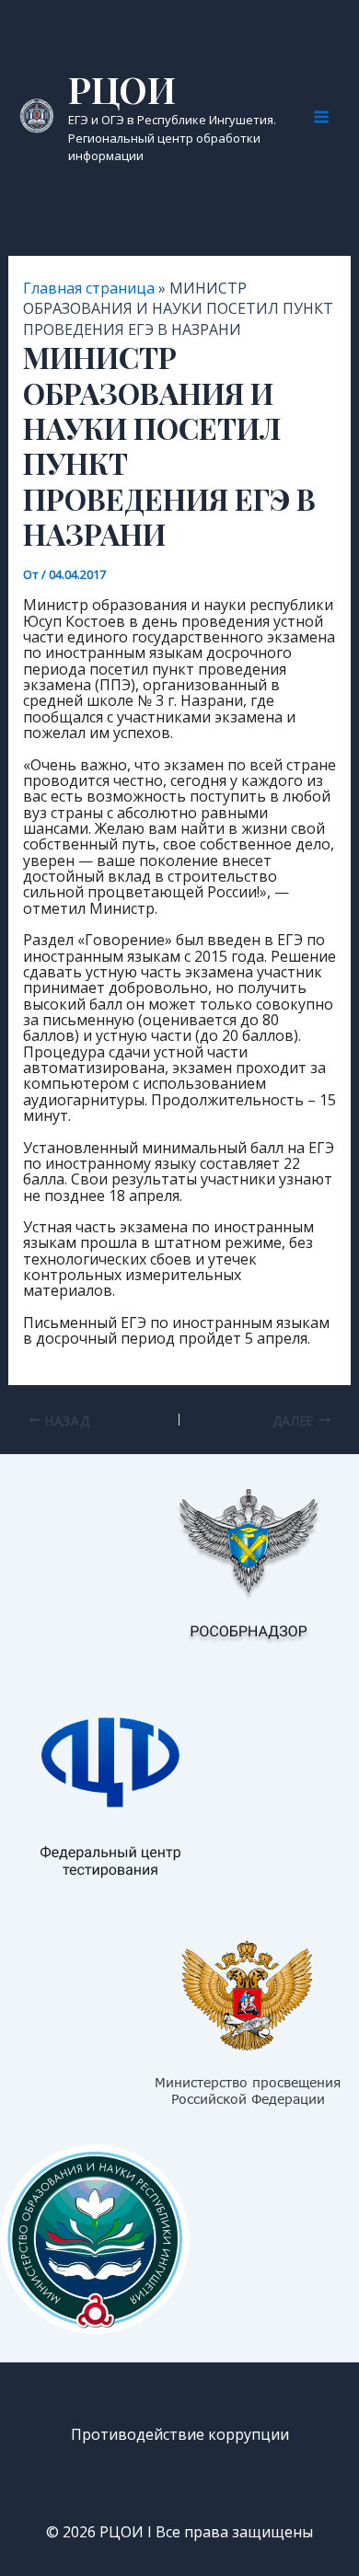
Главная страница (89, 288)
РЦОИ (122, 89)
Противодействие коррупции (180, 2434)
